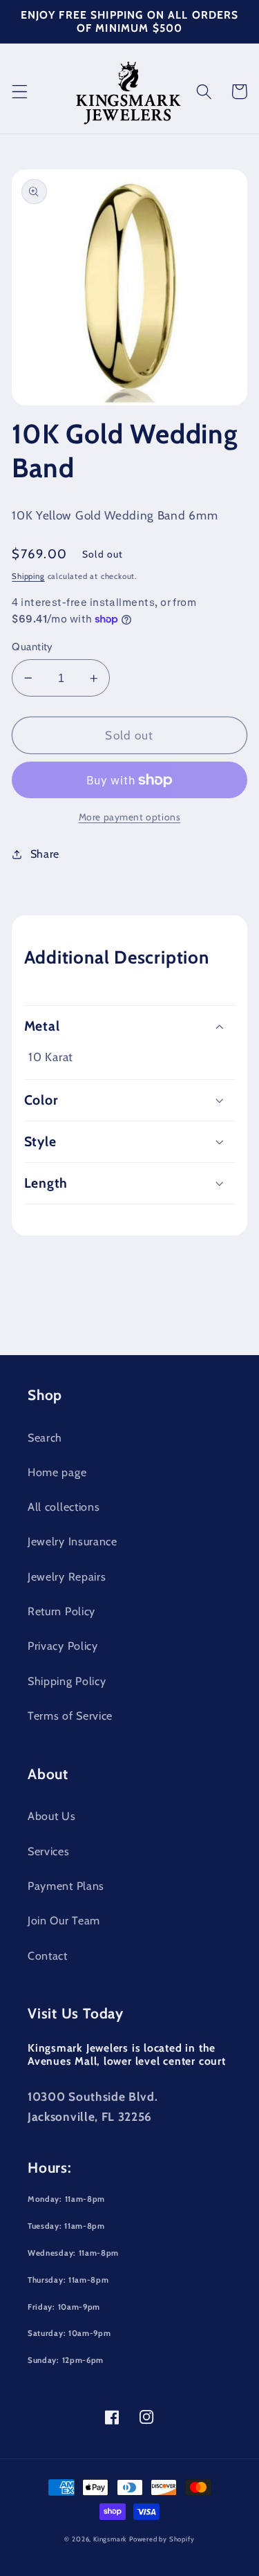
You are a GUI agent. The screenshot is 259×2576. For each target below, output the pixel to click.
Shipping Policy (67, 1681)
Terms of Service (70, 1715)
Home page (57, 1472)
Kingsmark (110, 2539)
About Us (52, 1816)
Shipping (28, 576)
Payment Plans (66, 1886)
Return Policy (61, 1611)
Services (49, 1851)
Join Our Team (64, 1920)
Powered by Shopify (162, 2539)
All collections (64, 1507)
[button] (20, 92)
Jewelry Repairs (67, 1576)
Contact (48, 1956)
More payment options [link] (130, 817)
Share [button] (45, 854)
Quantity (32, 647)
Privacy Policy (63, 1646)
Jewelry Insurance (73, 1541)
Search (45, 1437)
